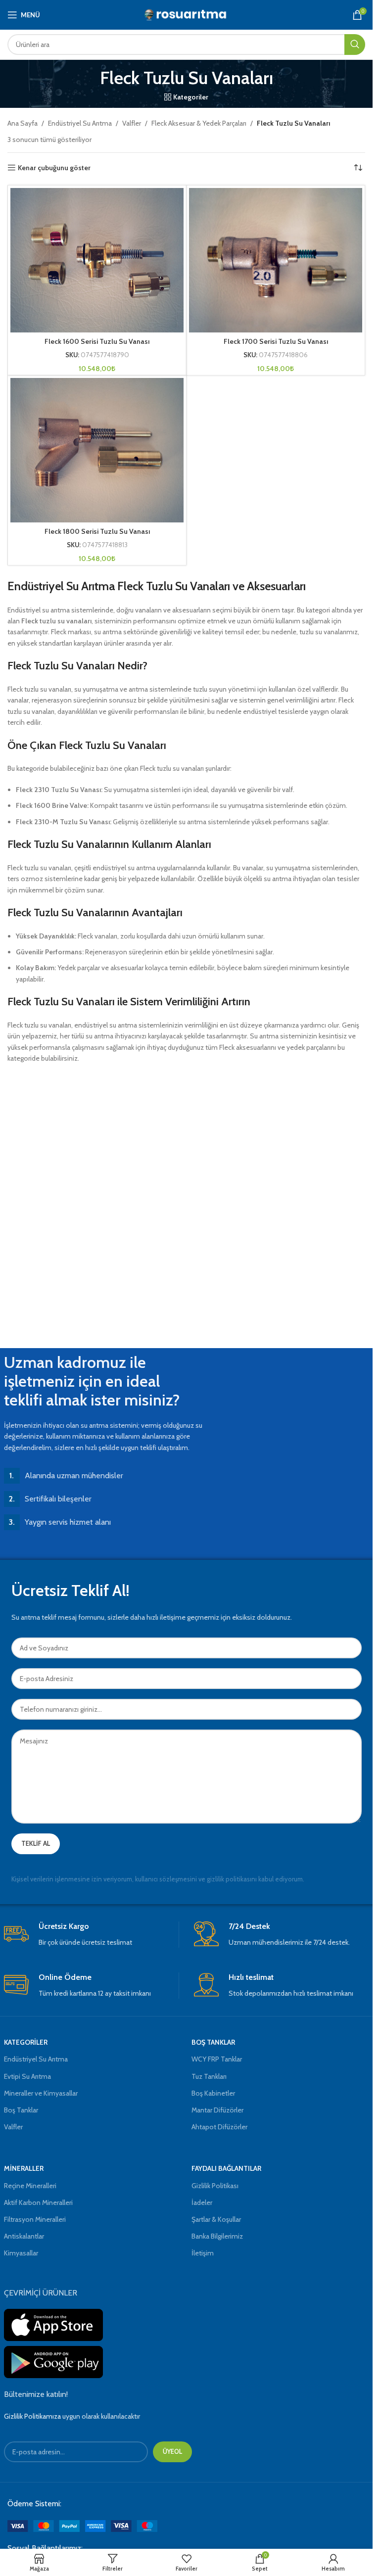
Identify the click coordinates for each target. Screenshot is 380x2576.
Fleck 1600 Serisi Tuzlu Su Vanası (97, 341)
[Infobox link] (91, 1935)
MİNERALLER (24, 2168)
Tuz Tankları (209, 2076)
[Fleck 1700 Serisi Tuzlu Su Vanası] (276, 260)
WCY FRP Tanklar (217, 2059)
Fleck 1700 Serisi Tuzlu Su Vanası (276, 341)
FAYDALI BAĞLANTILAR (226, 2168)
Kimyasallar (21, 2253)
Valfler (132, 123)
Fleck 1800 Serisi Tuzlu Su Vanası (97, 531)
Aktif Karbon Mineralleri (38, 2202)
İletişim (203, 2253)
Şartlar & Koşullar (216, 2219)
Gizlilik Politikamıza (32, 2416)
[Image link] (82, 2526)
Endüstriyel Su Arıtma (80, 123)
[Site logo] (186, 14)
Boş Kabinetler (213, 2093)
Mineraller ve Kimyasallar (41, 2093)
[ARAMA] (355, 45)
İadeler (202, 2202)
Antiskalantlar (24, 2236)
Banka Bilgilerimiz (217, 2236)
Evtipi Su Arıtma (27, 2076)
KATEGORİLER (26, 2042)
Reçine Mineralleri (30, 2186)
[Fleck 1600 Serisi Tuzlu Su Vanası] (97, 260)
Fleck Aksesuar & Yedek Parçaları (199, 123)
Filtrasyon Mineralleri (35, 2219)
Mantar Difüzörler (217, 2110)
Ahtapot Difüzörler (219, 2127)
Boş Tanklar (21, 2110)
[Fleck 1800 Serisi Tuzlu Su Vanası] (97, 450)
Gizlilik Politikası (215, 2186)
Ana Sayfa (23, 123)
